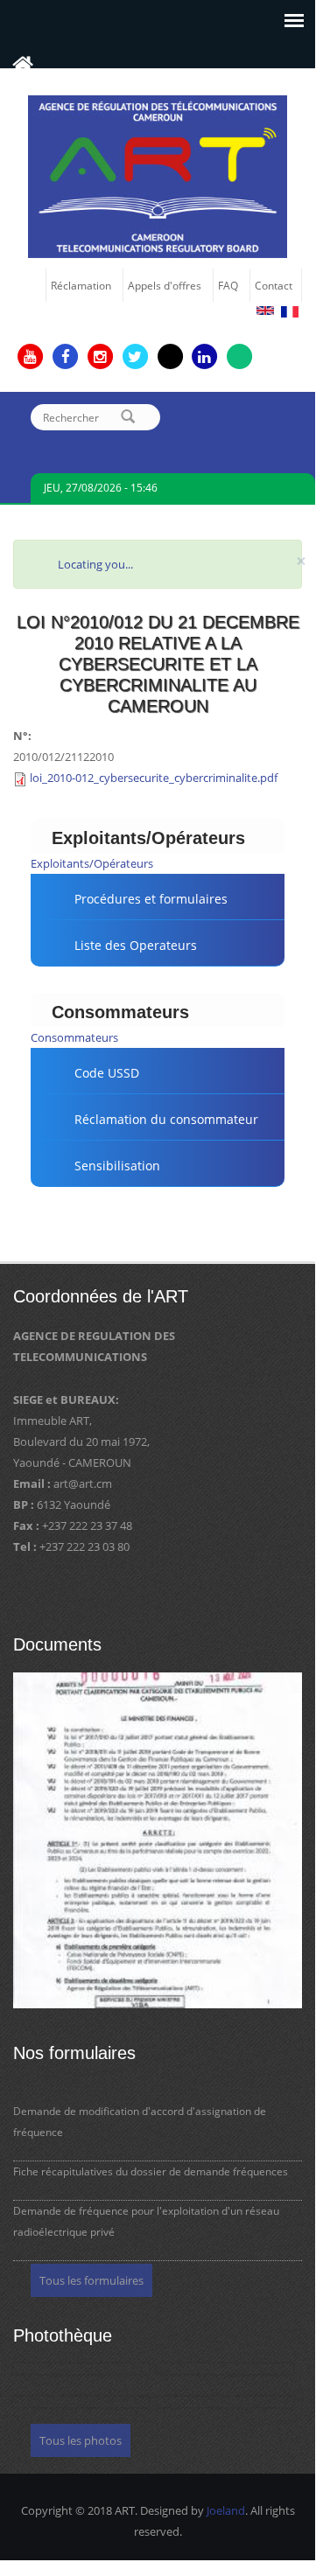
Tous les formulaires (91, 2280)
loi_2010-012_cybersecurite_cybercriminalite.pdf (154, 778)
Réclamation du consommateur (166, 1119)
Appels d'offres (165, 285)
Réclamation (81, 285)
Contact (274, 285)
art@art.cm (83, 1483)
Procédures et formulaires (151, 899)
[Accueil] (158, 175)
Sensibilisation (117, 1166)
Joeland (226, 2510)
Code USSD (107, 1073)
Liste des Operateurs (136, 945)
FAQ (228, 285)
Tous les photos (81, 2440)
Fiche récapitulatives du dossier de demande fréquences (151, 2171)
